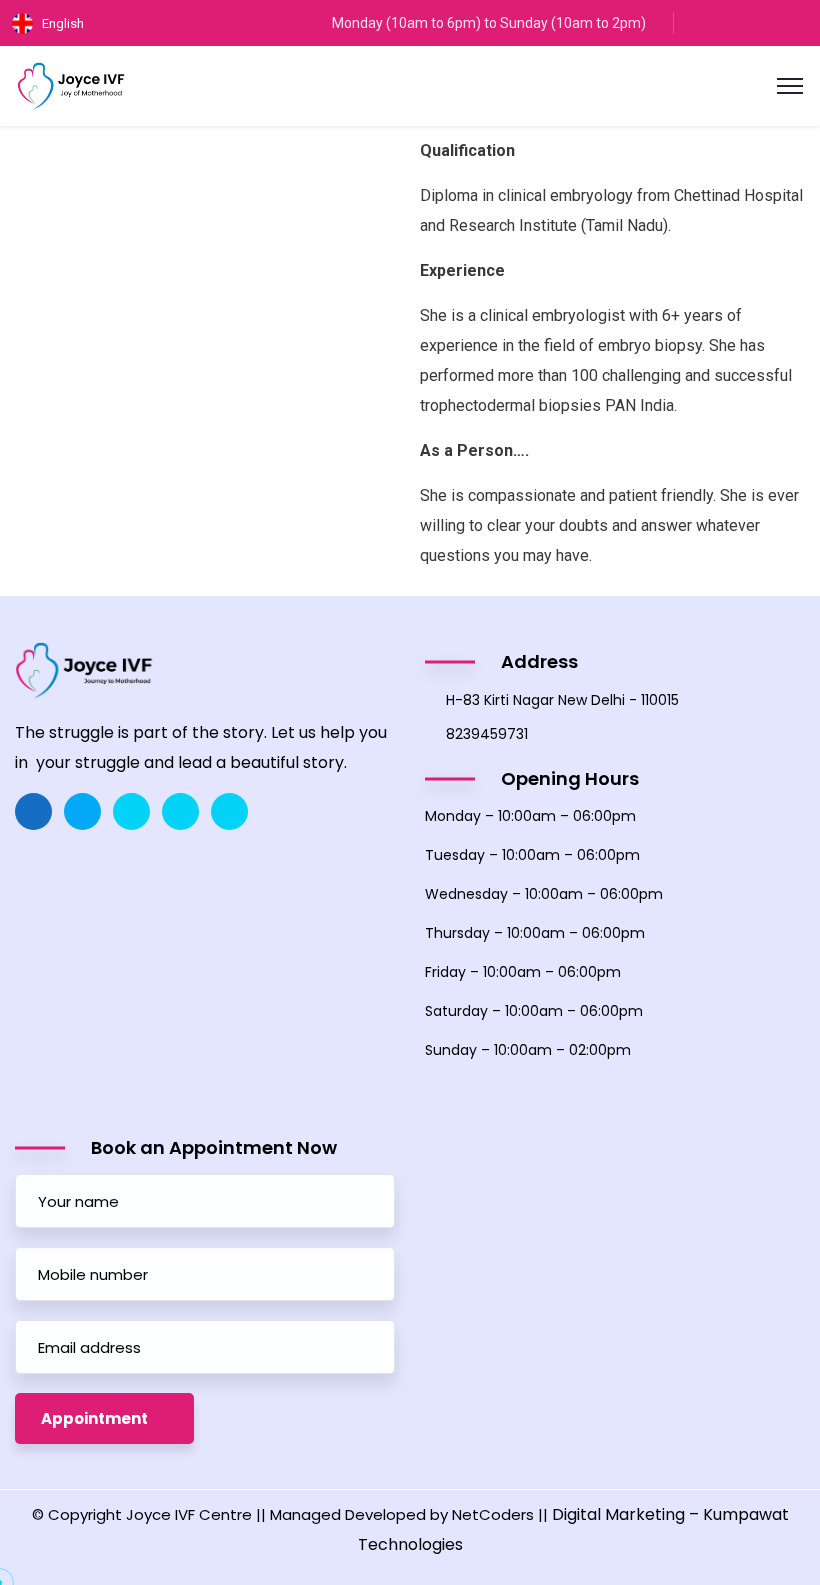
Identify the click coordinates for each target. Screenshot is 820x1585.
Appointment (94, 1418)
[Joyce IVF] (71, 84)
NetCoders (493, 1514)
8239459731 (487, 734)
